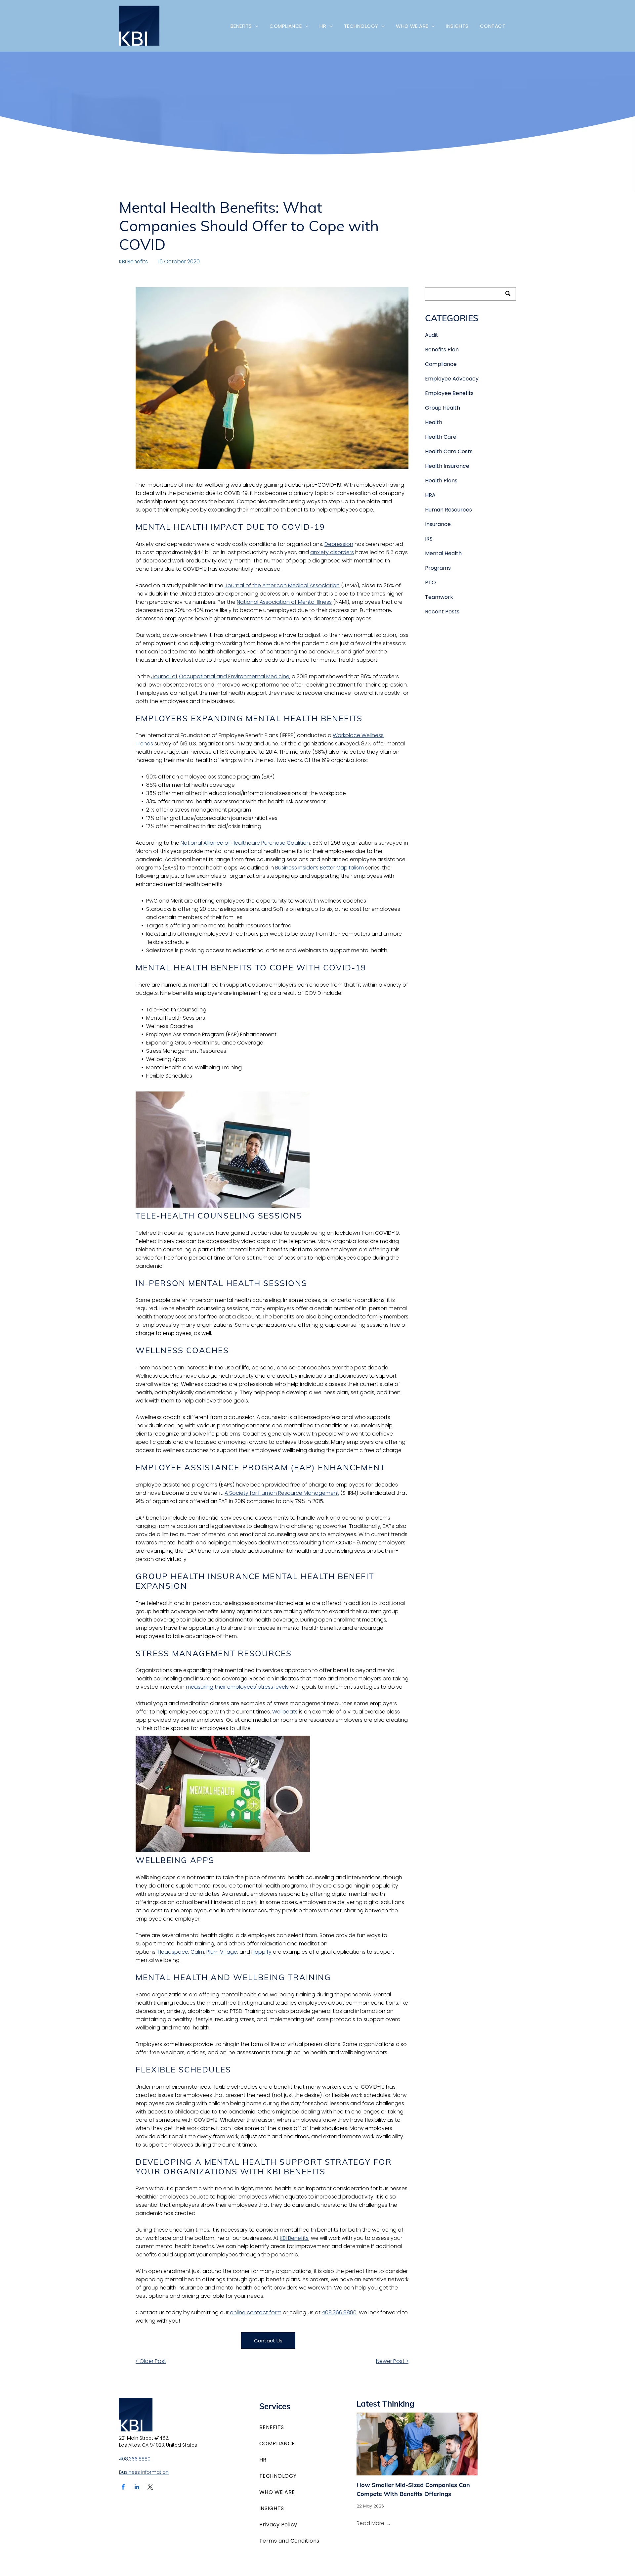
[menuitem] (244, 26)
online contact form (256, 2312)
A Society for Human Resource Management (282, 1493)
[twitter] (150, 2488)
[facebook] (123, 2488)
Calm (197, 1952)
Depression (339, 544)
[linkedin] (137, 2488)
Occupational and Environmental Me (226, 676)
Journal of (164, 676)
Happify (261, 1952)
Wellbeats (285, 1712)
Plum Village (222, 1952)
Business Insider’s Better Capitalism (319, 868)
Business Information (144, 2472)
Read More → (374, 2523)
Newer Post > (392, 2361)
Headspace (173, 1952)
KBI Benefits (133, 262)
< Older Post (151, 2361)
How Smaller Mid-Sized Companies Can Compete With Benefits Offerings (413, 2489)
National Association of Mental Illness (284, 602)
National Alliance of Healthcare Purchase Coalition (245, 843)
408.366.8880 (339, 2312)
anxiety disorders (332, 552)
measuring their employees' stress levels (237, 1687)
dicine (282, 676)
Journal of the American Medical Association (282, 585)
